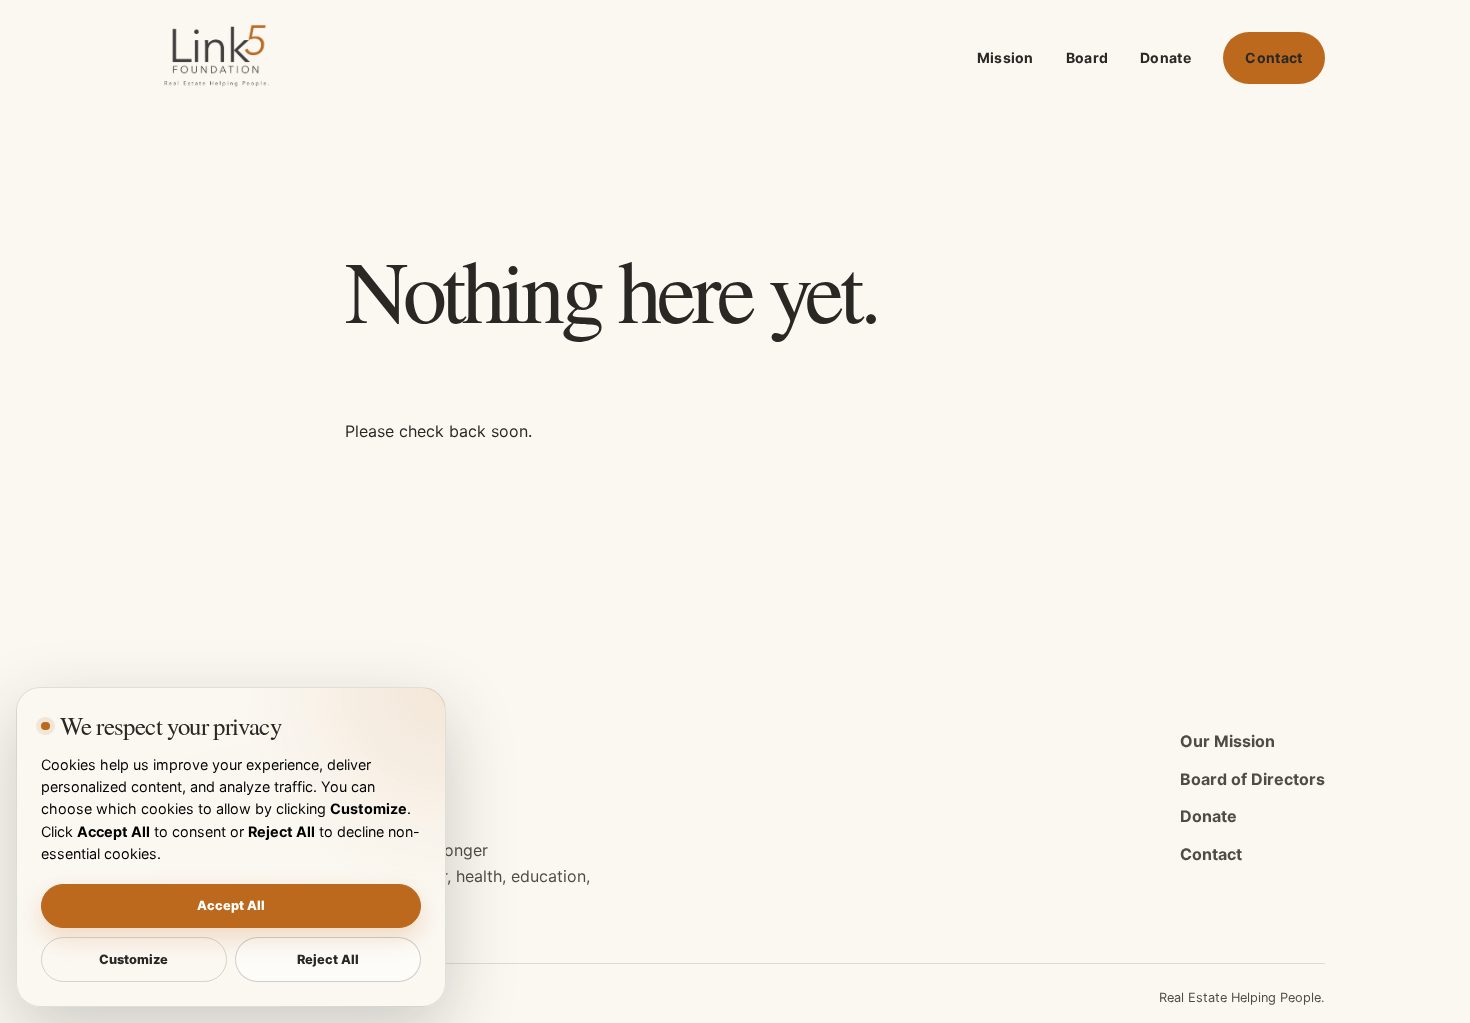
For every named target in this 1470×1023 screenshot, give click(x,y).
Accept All (231, 905)
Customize (133, 959)
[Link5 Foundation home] (220, 58)
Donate (1165, 57)
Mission (1005, 57)
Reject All (328, 959)
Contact (1273, 57)
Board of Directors (1252, 779)
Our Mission (1227, 741)
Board (1087, 57)
